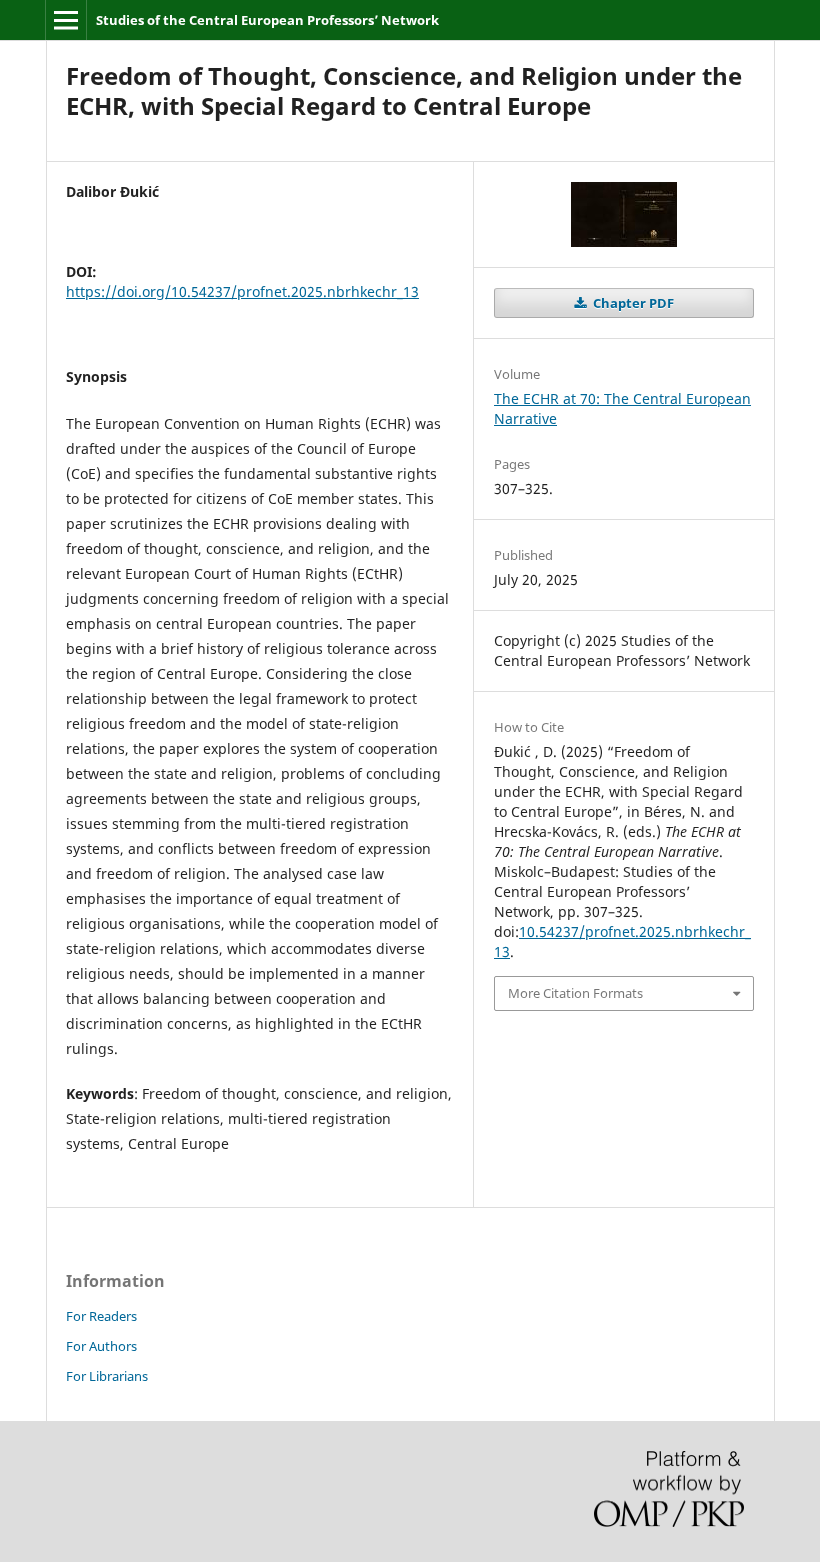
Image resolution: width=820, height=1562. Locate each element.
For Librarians (107, 1376)
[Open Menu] (66, 20)
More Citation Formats (575, 993)
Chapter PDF (632, 303)
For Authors (101, 1346)
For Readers (101, 1316)
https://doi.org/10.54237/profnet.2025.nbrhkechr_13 (242, 291)
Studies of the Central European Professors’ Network (267, 20)
